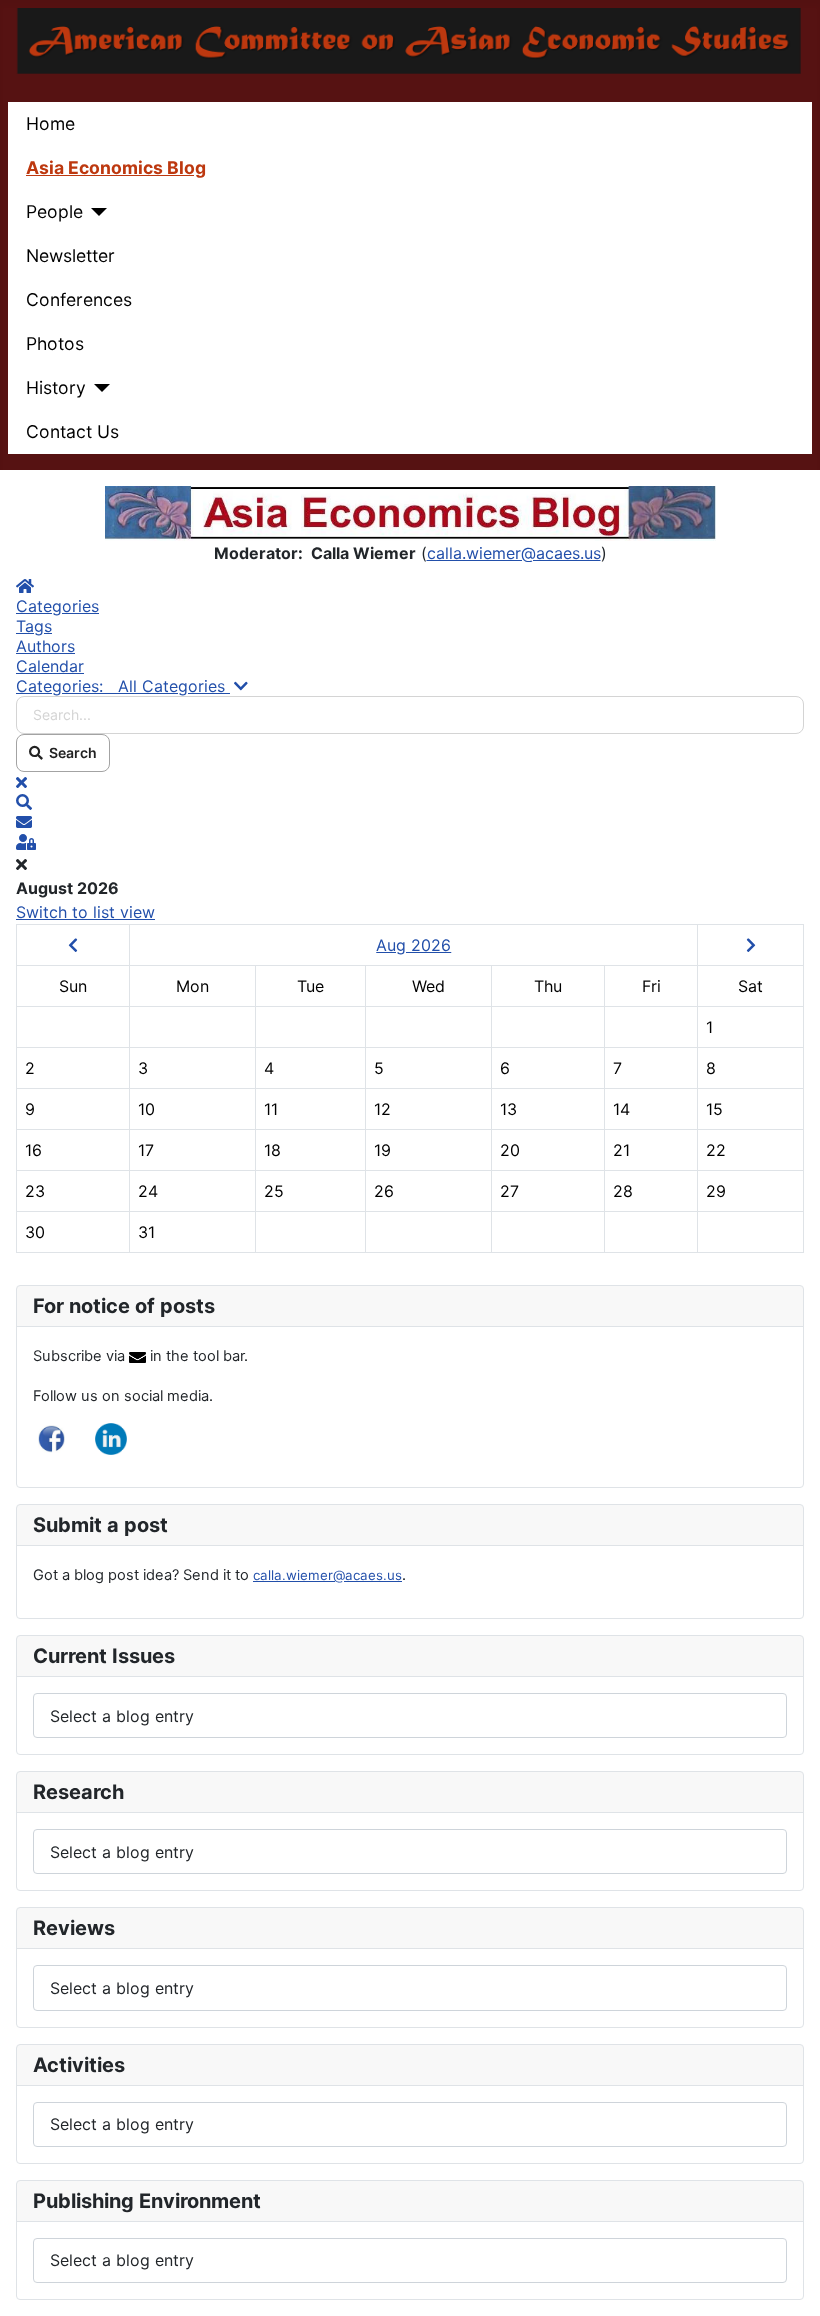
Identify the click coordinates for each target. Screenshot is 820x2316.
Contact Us (72, 431)
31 (146, 1232)
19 (382, 1150)
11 (271, 1109)
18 (272, 1150)
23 (35, 1191)
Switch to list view (85, 912)
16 (33, 1150)
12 (382, 1109)
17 (146, 1150)
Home (50, 123)
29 (716, 1191)
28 (623, 1191)
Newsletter (70, 255)
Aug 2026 (413, 945)
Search (70, 752)
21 (621, 1150)
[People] (95, 212)
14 (621, 1109)
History (56, 387)
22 (716, 1150)
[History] (98, 388)
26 (384, 1191)
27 (509, 1191)
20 (510, 1150)
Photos (55, 343)
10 (146, 1109)
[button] (410, 802)
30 (35, 1232)
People (54, 211)
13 (508, 1109)
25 (274, 1191)
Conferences (79, 299)
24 (148, 1191)
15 (714, 1109)
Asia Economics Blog (116, 167)
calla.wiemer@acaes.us (514, 553)
